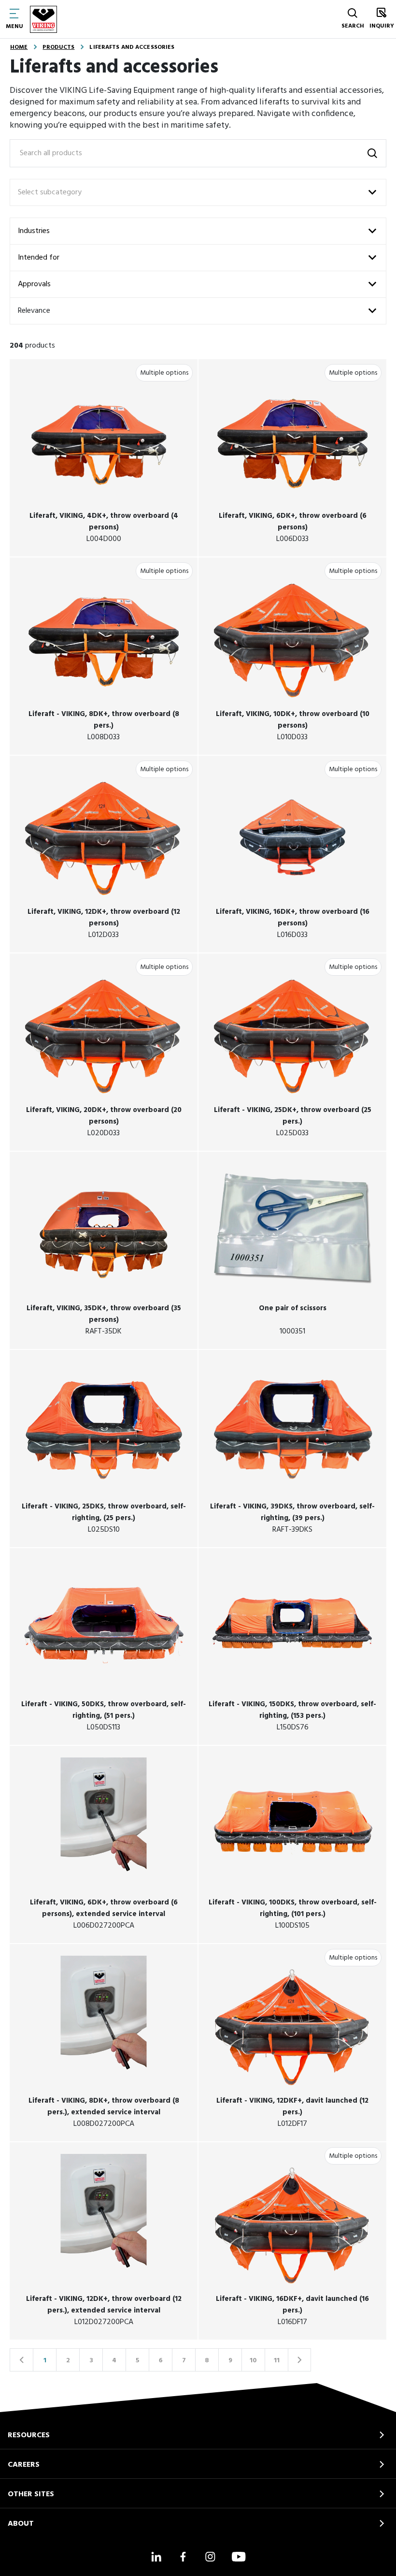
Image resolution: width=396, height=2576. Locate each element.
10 (253, 2361)
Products (58, 47)
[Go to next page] (299, 2360)
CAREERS (24, 2465)
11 (277, 2361)
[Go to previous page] (21, 2360)
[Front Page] (43, 19)
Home (19, 47)
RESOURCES (29, 2435)
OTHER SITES (31, 2494)
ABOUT (21, 2524)
